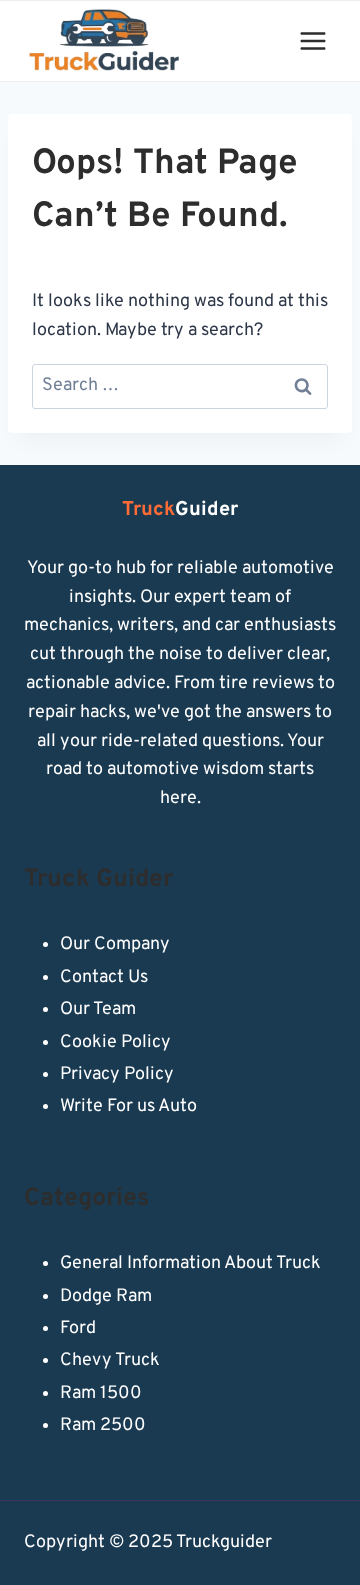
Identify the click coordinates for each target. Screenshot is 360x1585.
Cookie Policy (115, 1042)
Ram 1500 (101, 1393)
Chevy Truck (110, 1360)
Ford (78, 1328)
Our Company (115, 944)
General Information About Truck (190, 1263)
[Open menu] (312, 40)
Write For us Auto (128, 1106)
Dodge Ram (106, 1296)
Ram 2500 (103, 1425)
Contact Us (104, 977)
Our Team (98, 1009)
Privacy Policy (117, 1074)
